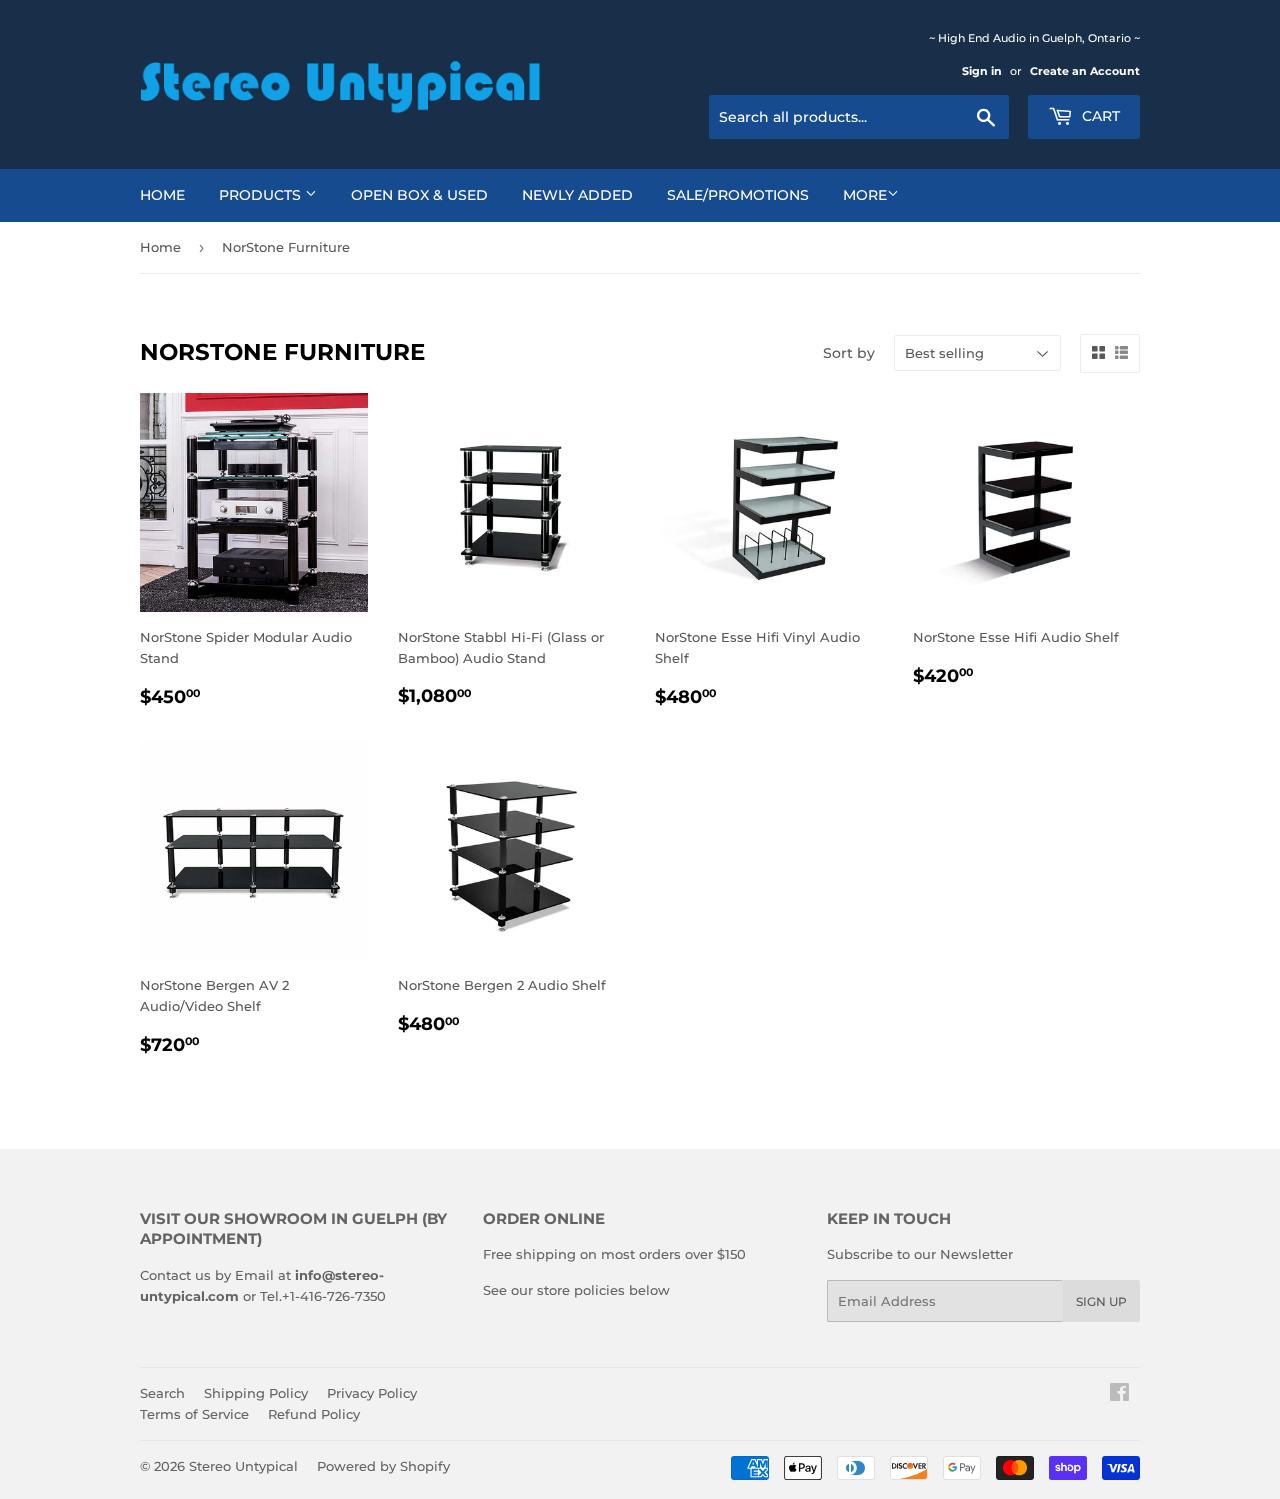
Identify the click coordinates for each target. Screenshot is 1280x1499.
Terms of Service (194, 1414)
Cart (1099, 116)
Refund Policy (314, 1414)
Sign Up (1101, 1301)
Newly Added (577, 195)
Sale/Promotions (738, 195)
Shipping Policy (256, 1393)
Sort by (849, 353)
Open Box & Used (419, 195)
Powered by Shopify (383, 1466)
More (865, 195)
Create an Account (1085, 71)
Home (162, 195)
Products (262, 195)
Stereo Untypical (243, 1466)
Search (162, 1393)
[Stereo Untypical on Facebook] (1119, 1395)
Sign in (982, 71)
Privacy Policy (372, 1393)
